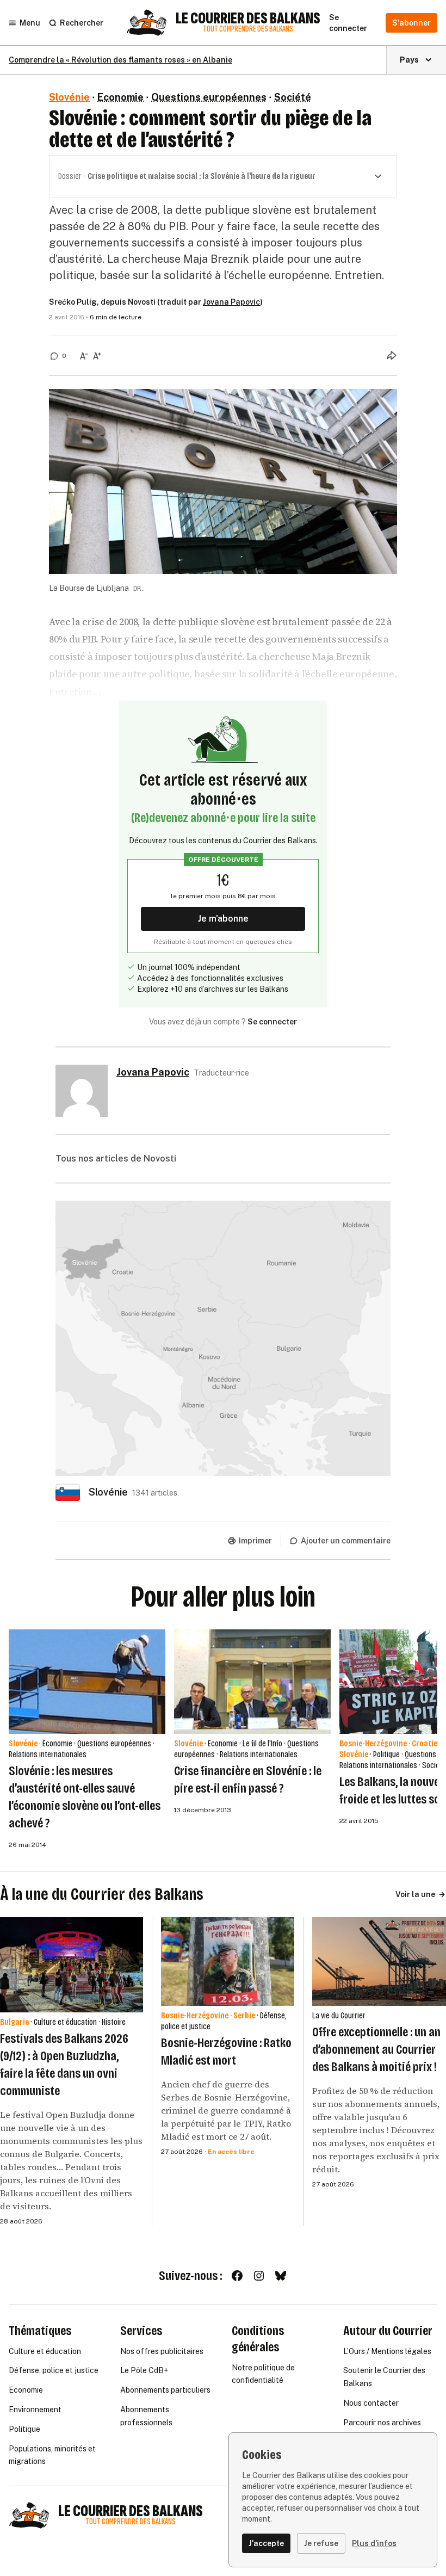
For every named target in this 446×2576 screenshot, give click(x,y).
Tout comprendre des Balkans (248, 29)
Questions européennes (209, 97)
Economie (120, 97)
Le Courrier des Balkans (248, 18)
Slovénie (69, 97)
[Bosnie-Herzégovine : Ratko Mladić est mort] (228, 1962)
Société (293, 97)
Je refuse (321, 2543)
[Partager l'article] (392, 355)
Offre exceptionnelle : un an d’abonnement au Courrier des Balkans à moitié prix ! (376, 2049)
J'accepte (266, 2543)
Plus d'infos (374, 2543)
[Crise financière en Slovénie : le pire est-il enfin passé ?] (252, 1682)
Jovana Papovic (231, 302)
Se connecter (272, 1022)
